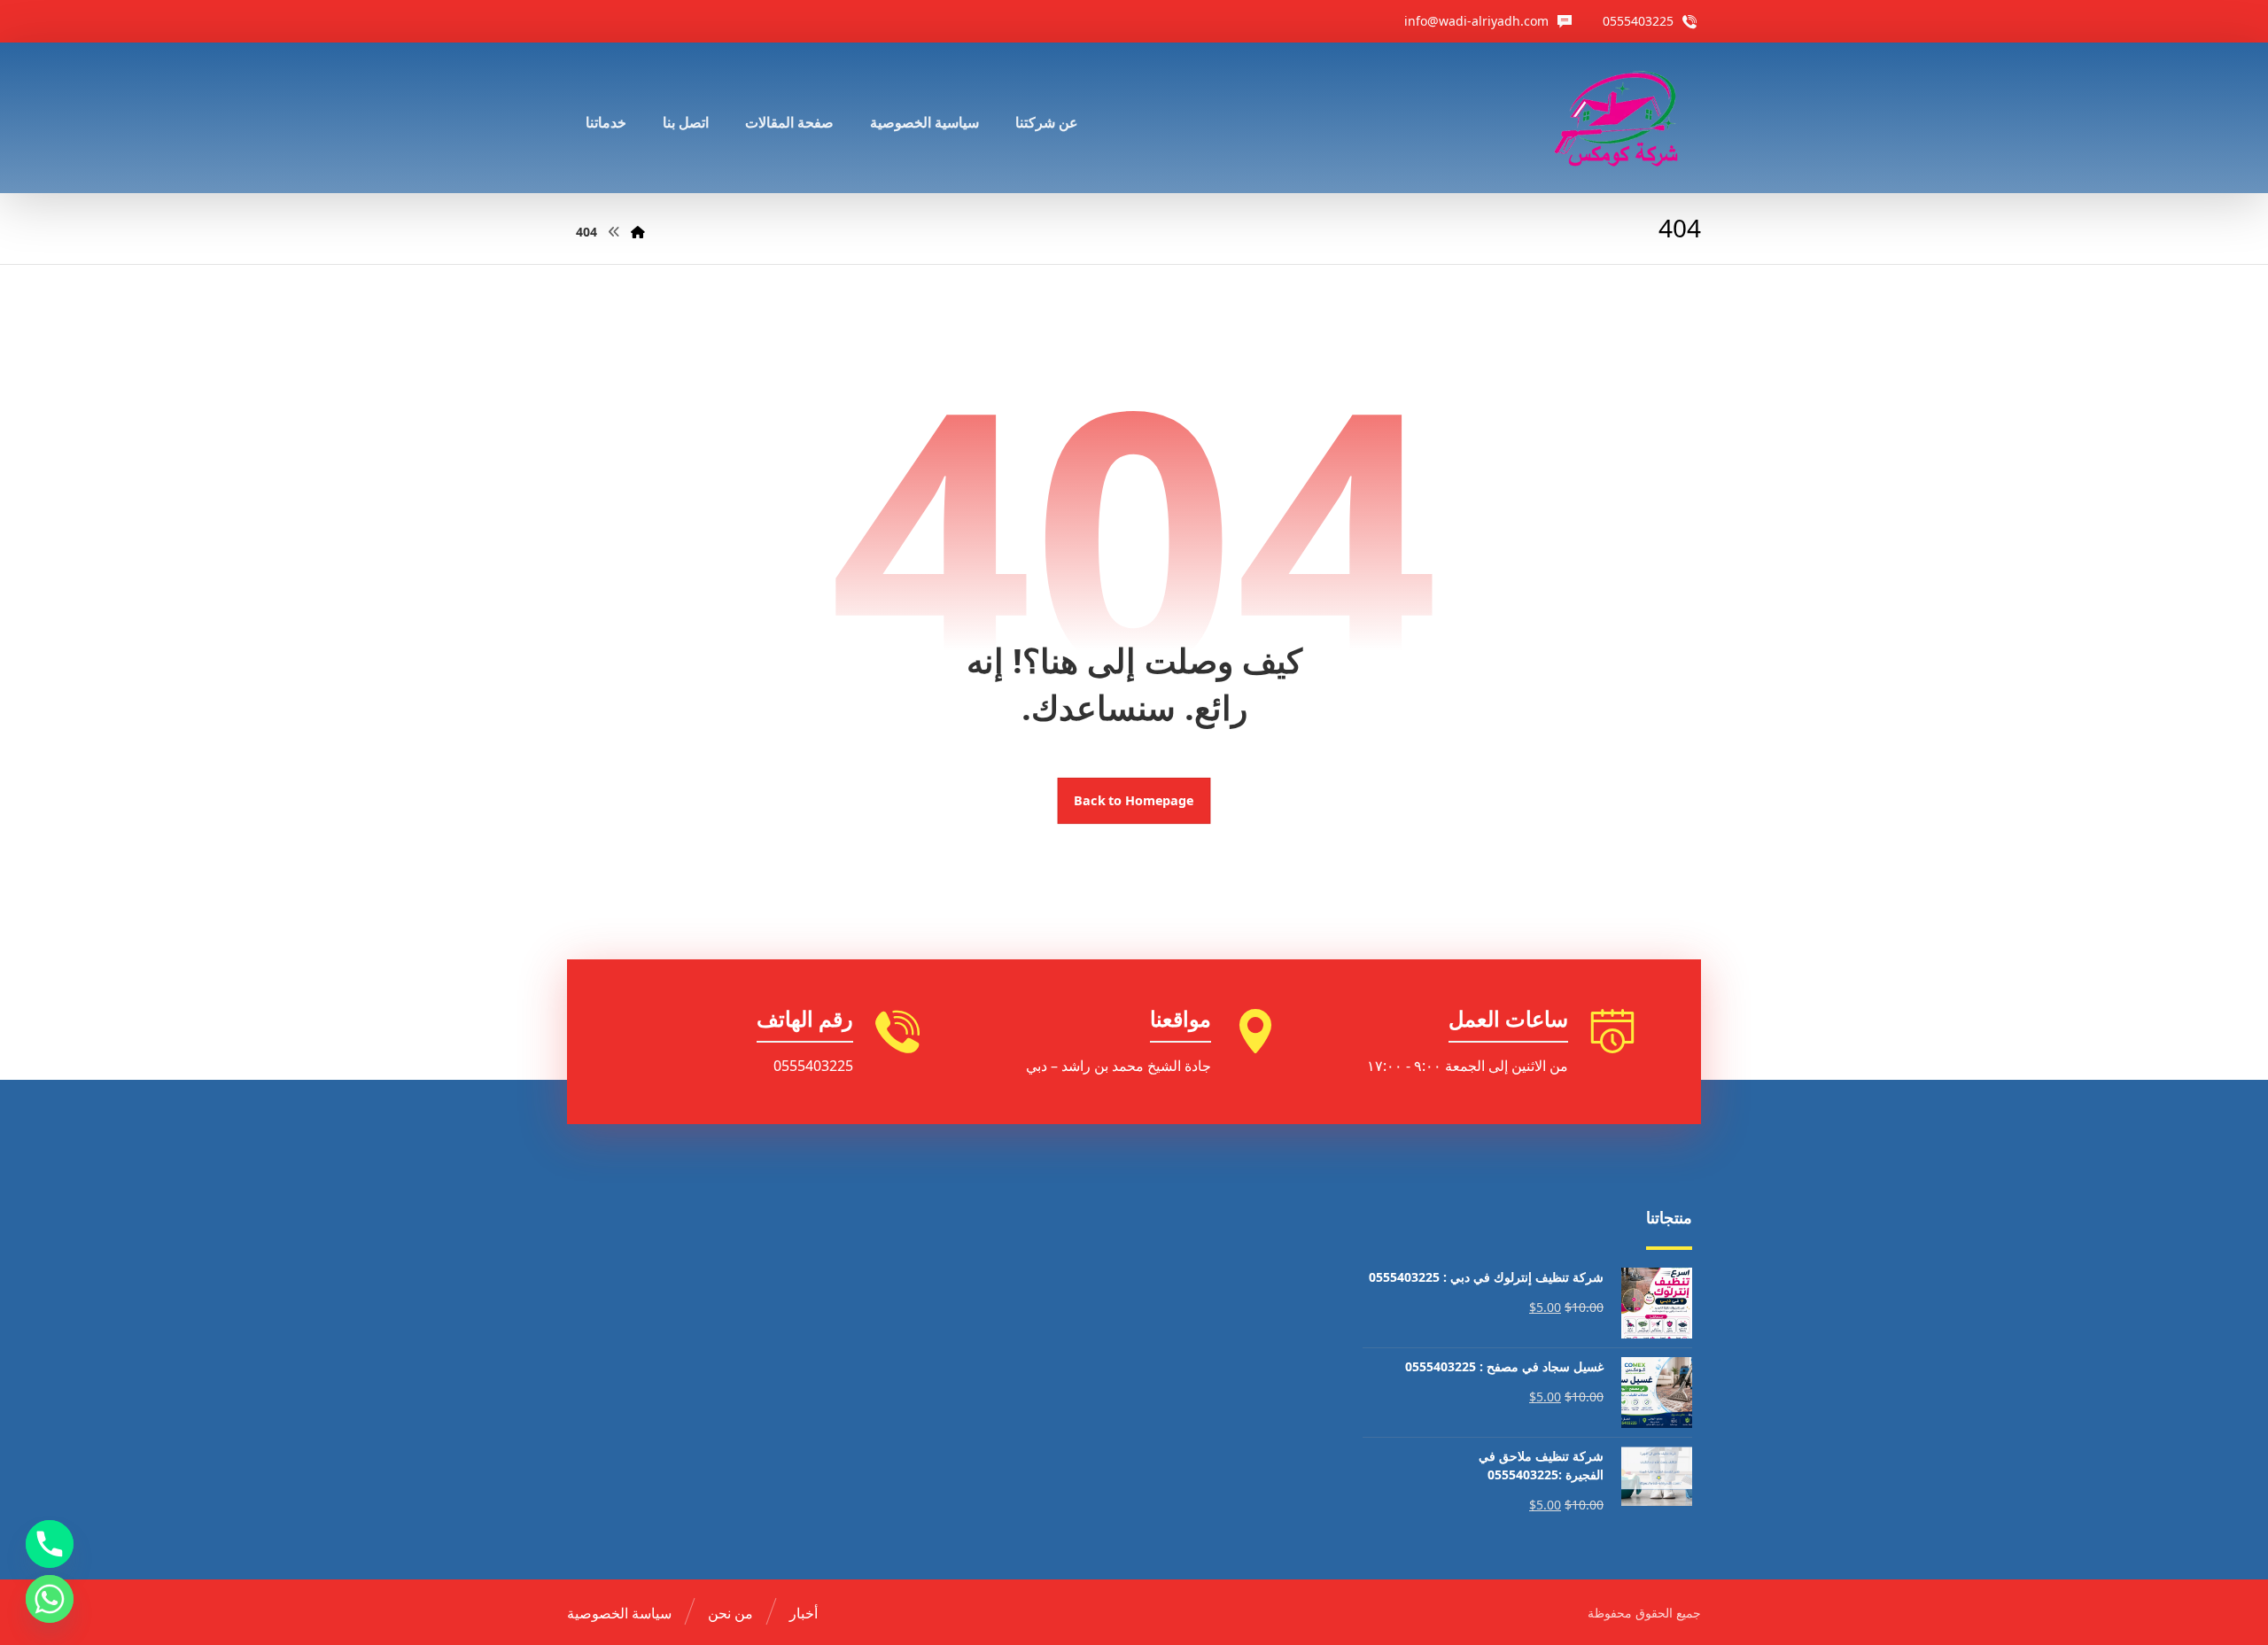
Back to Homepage (1134, 801)
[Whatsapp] (50, 1599)
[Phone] (50, 1544)
